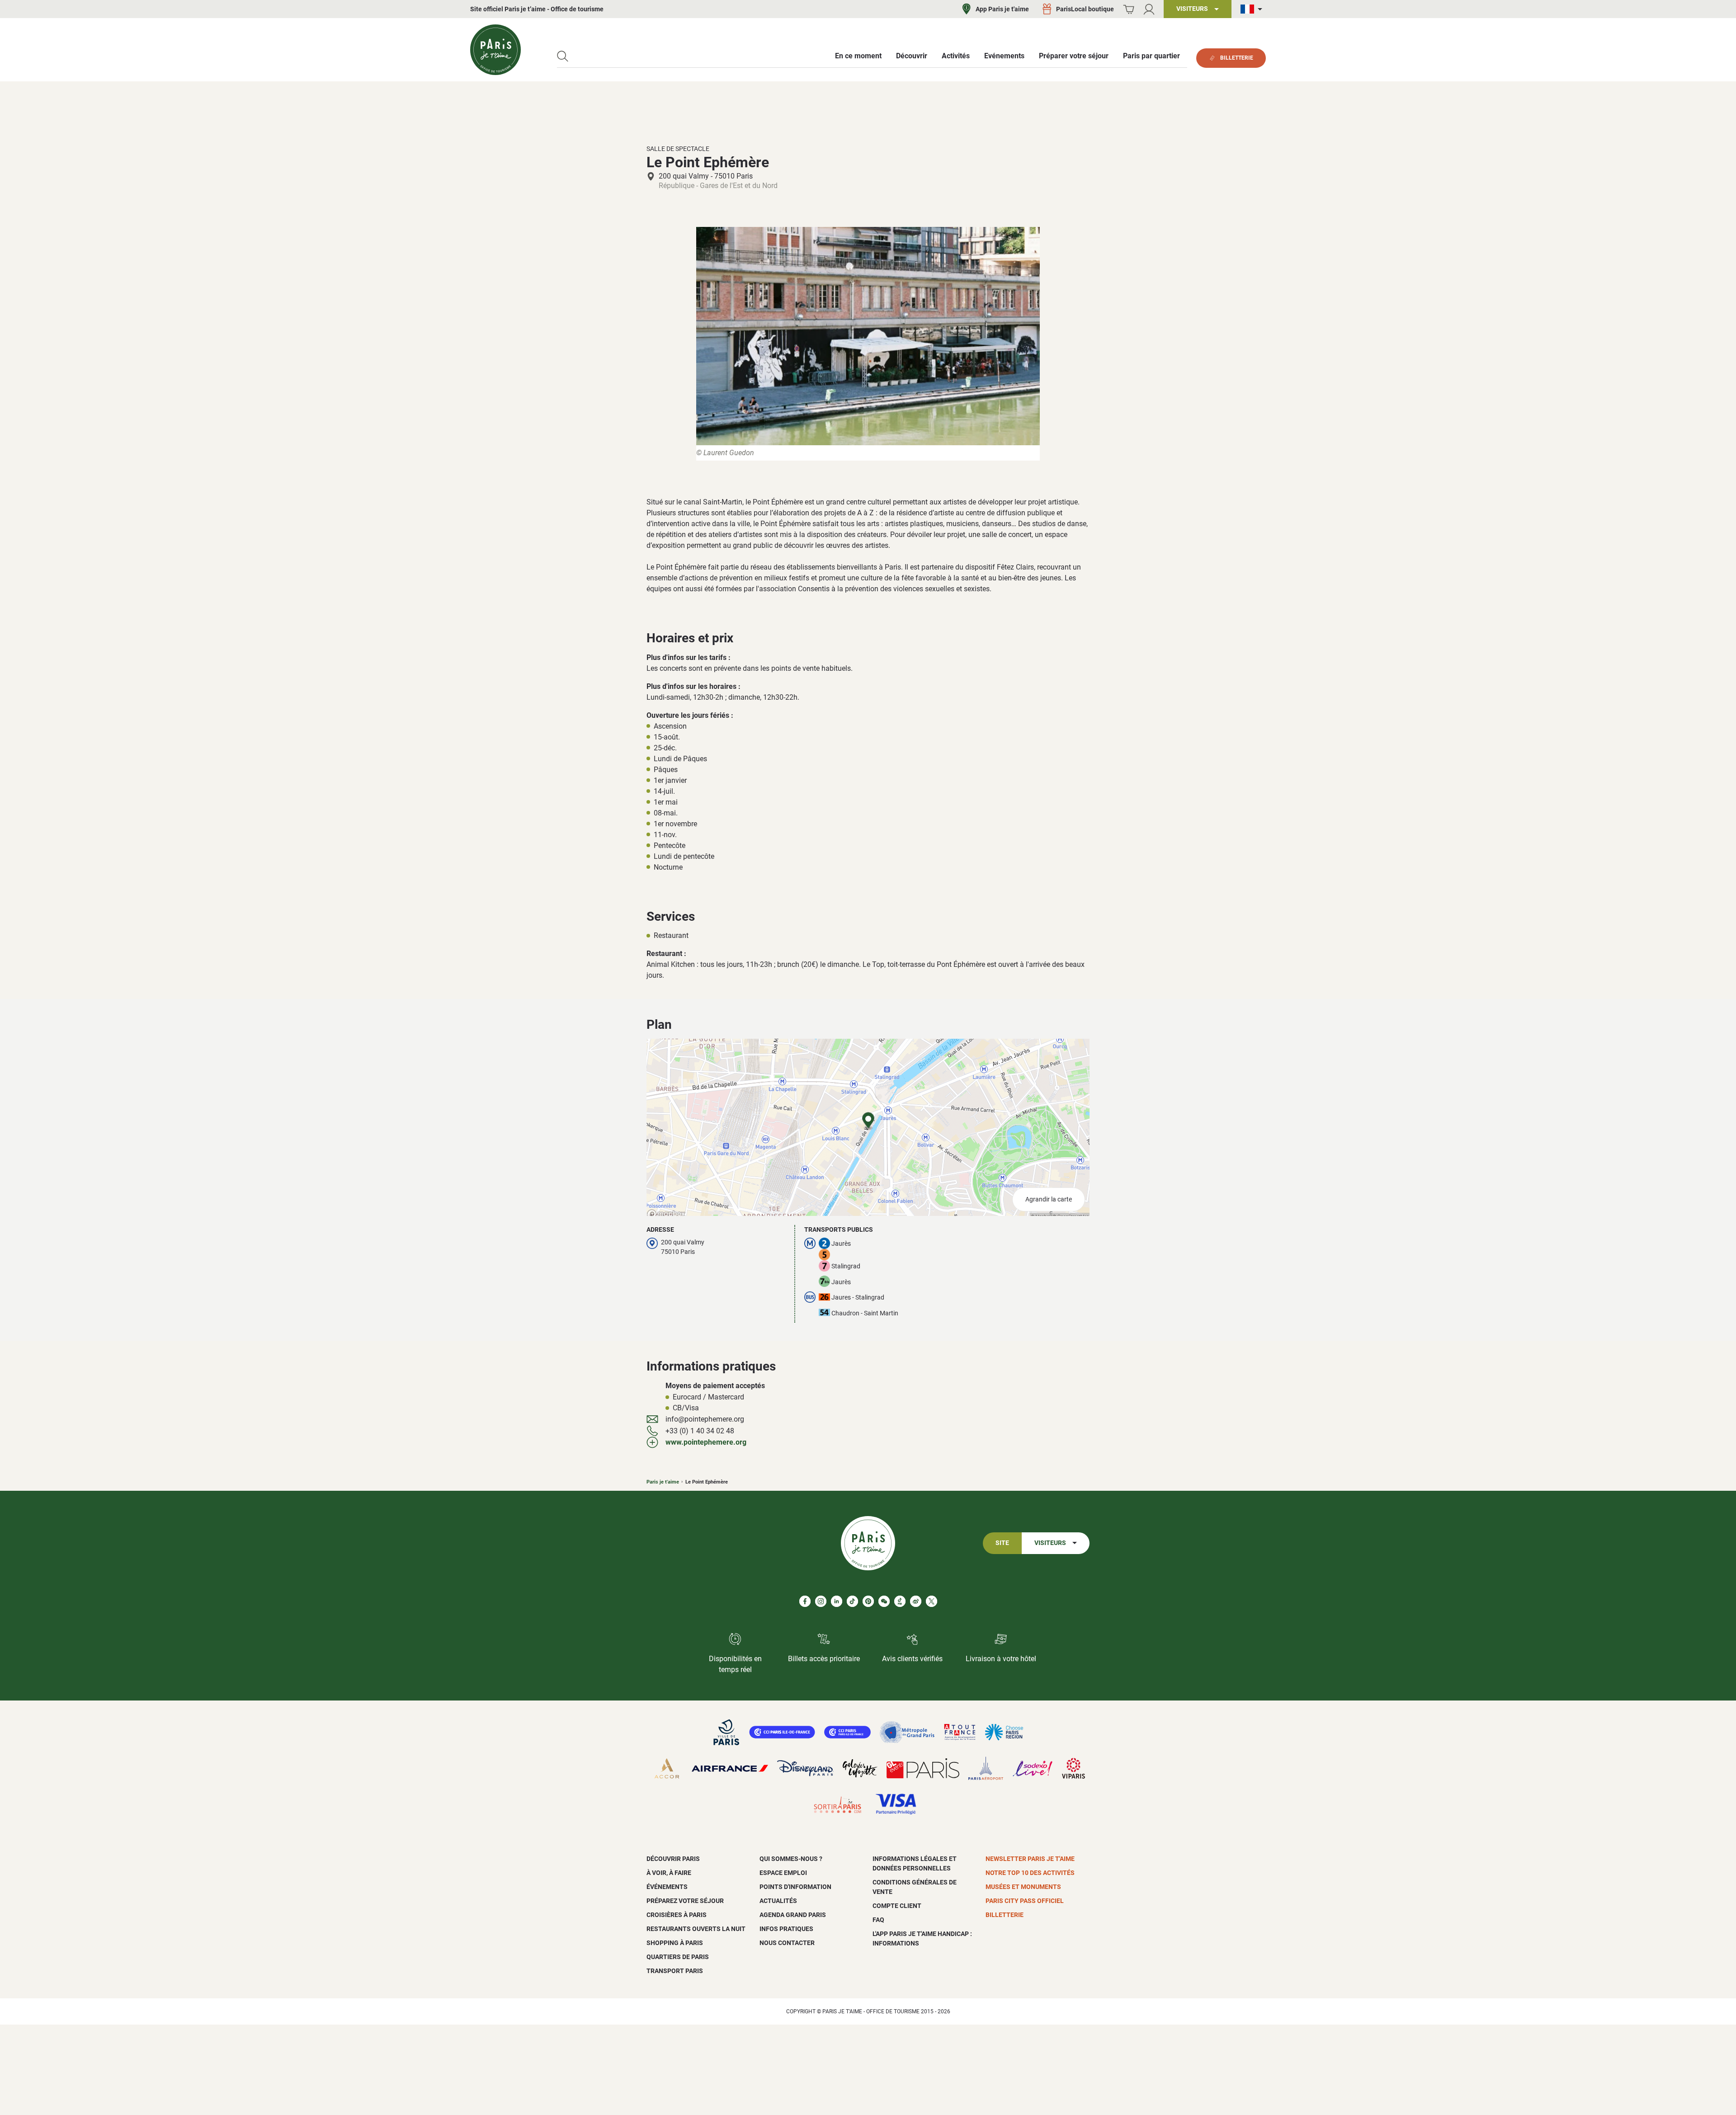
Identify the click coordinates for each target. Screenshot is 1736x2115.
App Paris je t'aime (1002, 9)
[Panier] (1129, 9)
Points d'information (795, 1887)
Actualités (778, 1901)
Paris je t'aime (663, 1482)
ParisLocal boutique (1085, 9)
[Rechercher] (563, 56)
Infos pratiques (786, 1929)
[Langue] (1253, 9)
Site (1002, 1543)
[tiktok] (852, 1601)
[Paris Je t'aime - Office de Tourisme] (495, 50)
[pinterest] (868, 1601)
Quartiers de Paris (678, 1957)
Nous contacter (787, 1943)
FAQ (878, 1920)
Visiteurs (1050, 1543)
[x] (932, 1601)
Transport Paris (675, 1971)
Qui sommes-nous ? (791, 1859)
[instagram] (821, 1601)
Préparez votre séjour (685, 1901)
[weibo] (916, 1601)
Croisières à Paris (677, 1915)
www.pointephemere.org (706, 1442)
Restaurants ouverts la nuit (696, 1929)
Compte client (897, 1906)
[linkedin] (837, 1601)
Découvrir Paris (673, 1859)
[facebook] (805, 1601)
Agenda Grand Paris (793, 1915)
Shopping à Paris (675, 1943)
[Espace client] (1149, 9)
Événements (667, 1887)
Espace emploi (783, 1873)
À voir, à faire (669, 1873)
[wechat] (884, 1601)
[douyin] (900, 1601)
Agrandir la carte (1049, 1199)
